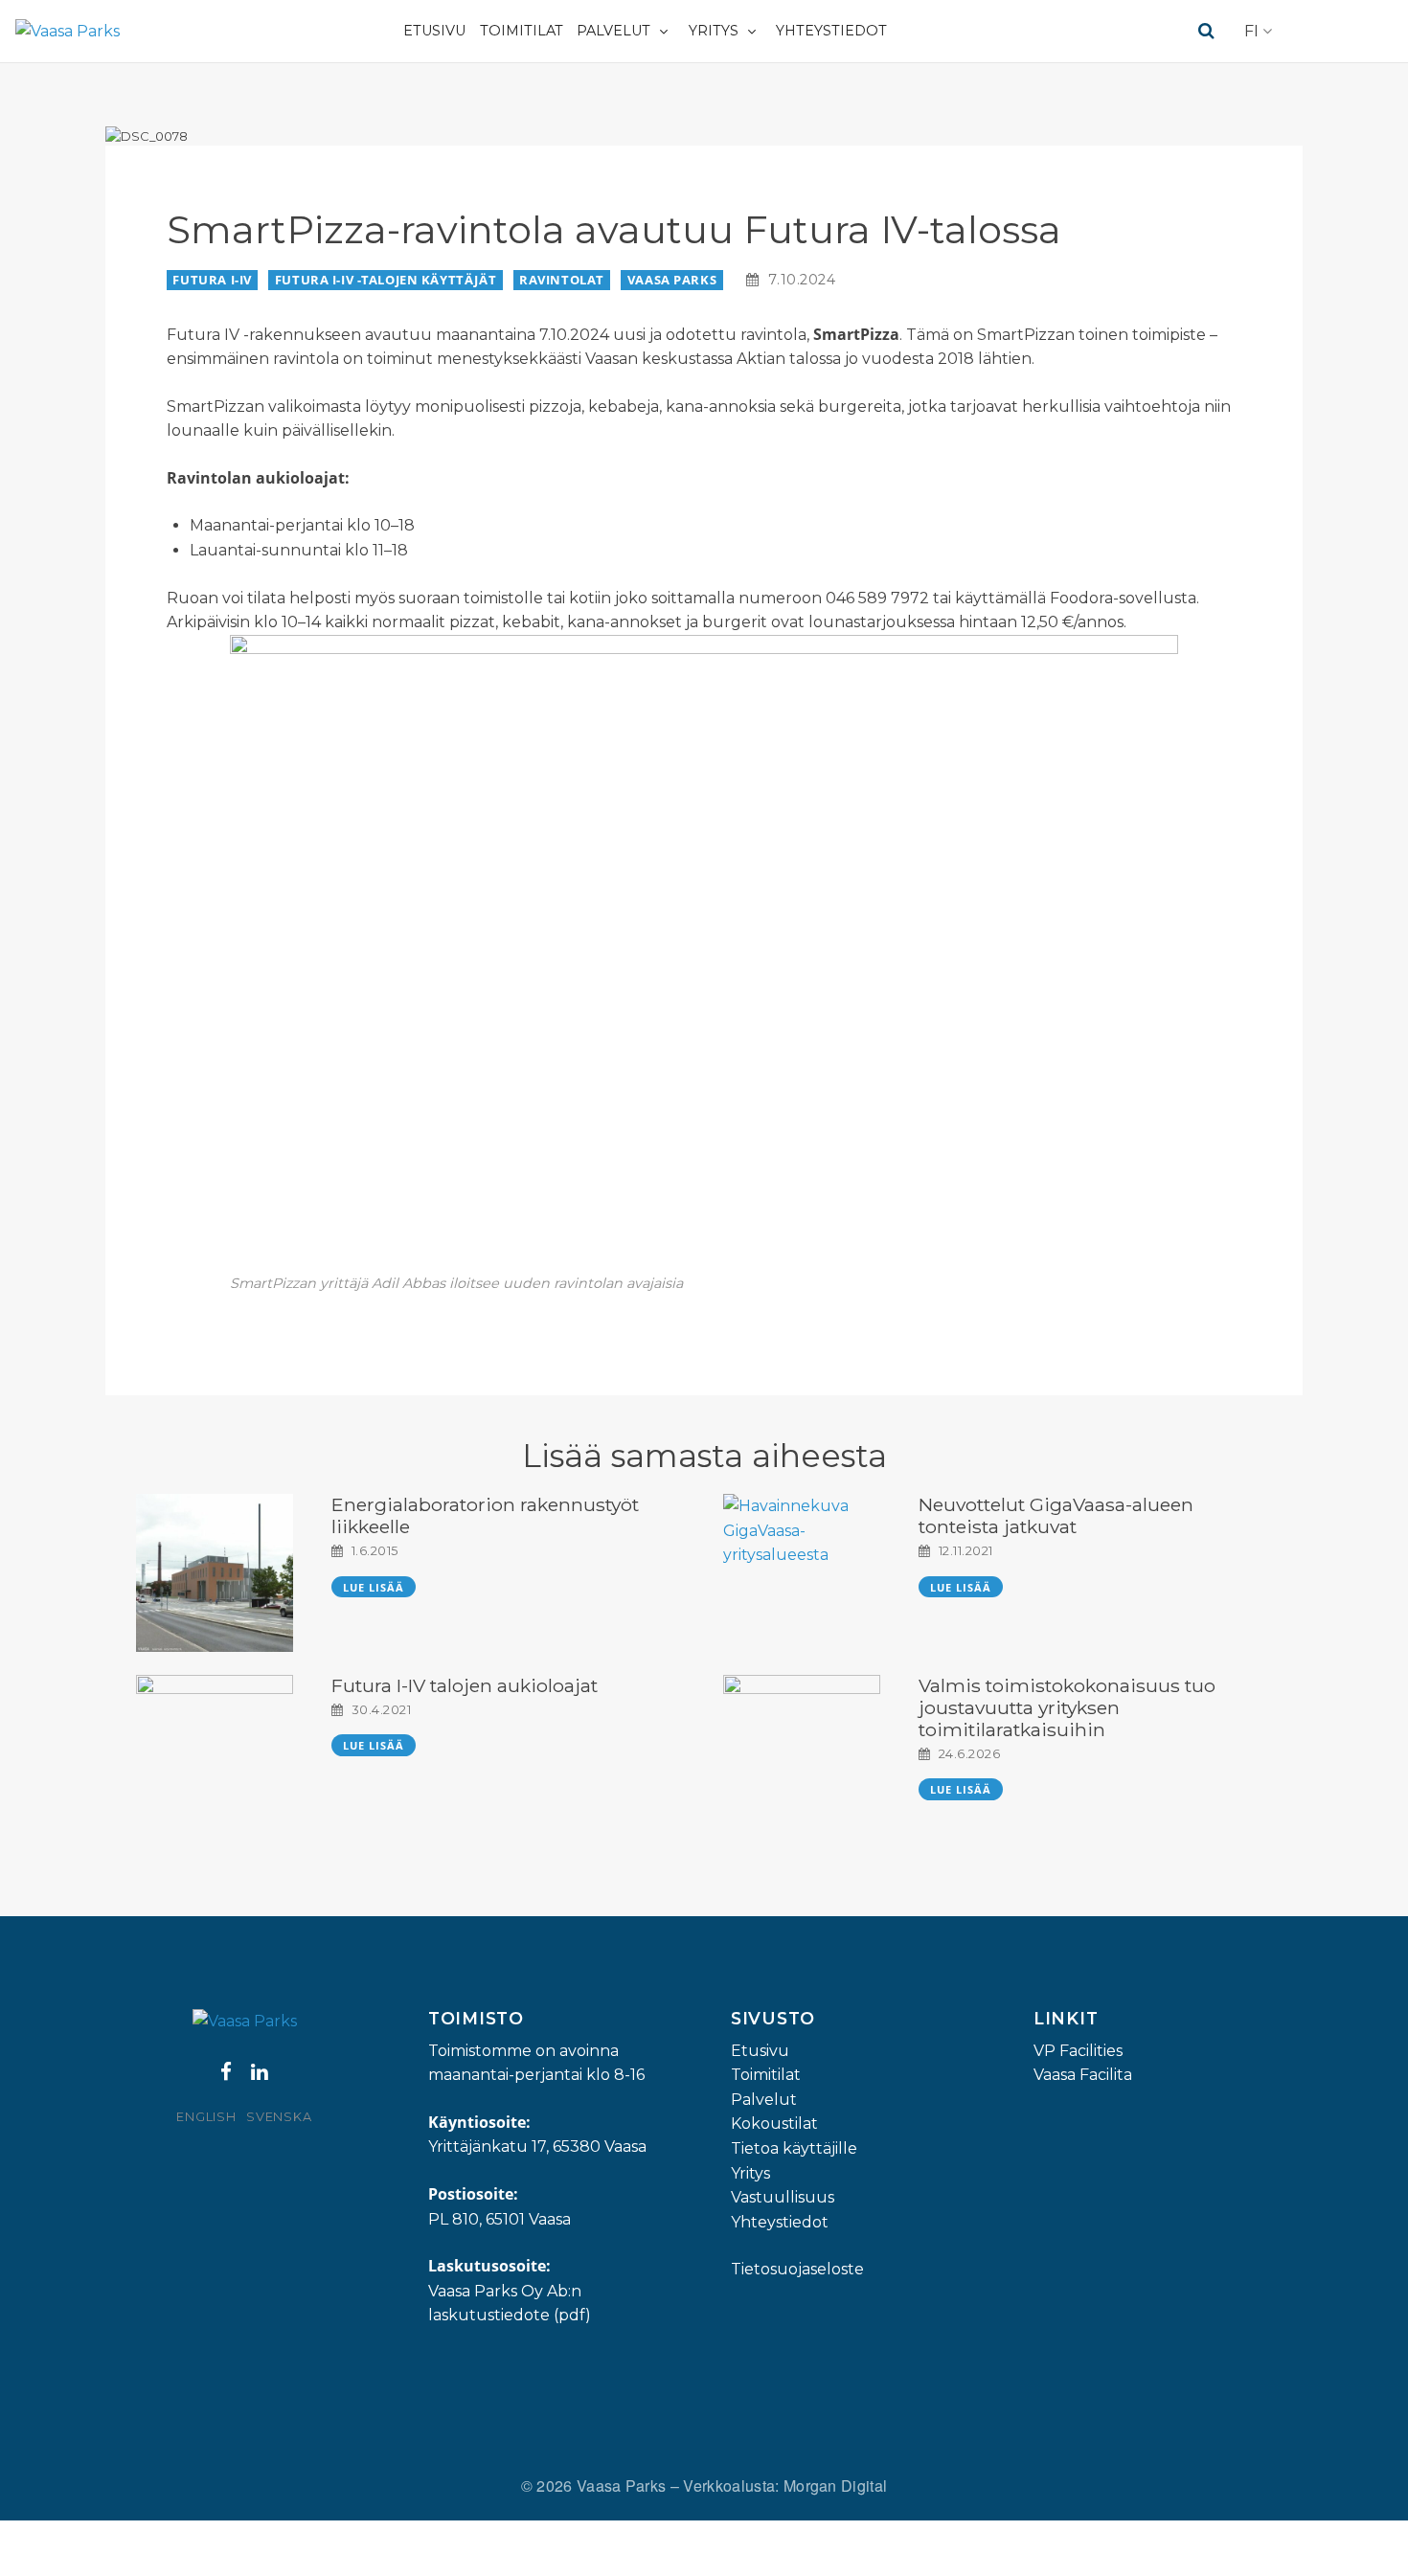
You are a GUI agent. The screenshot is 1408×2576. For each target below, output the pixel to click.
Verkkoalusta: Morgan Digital (785, 2486)
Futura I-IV (212, 280)
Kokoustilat (774, 2124)
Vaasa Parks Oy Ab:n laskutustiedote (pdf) (510, 2304)
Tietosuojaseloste (797, 2269)
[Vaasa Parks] (68, 31)
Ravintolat (562, 280)
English (206, 2117)
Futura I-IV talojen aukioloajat (465, 1685)
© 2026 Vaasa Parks (596, 2486)
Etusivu (434, 31)
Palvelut (613, 31)
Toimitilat (522, 31)
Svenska (279, 2117)
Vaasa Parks (672, 280)
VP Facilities (1078, 2051)
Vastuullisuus (783, 2197)
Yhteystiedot (831, 31)
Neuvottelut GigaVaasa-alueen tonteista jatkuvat (1056, 1515)
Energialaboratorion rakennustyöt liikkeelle (485, 1515)
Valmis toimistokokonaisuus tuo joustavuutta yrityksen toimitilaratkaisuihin (1067, 1707)
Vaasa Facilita (1083, 2075)
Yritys (714, 31)
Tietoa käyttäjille (794, 2148)
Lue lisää (374, 1587)
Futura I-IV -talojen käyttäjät (386, 280)
